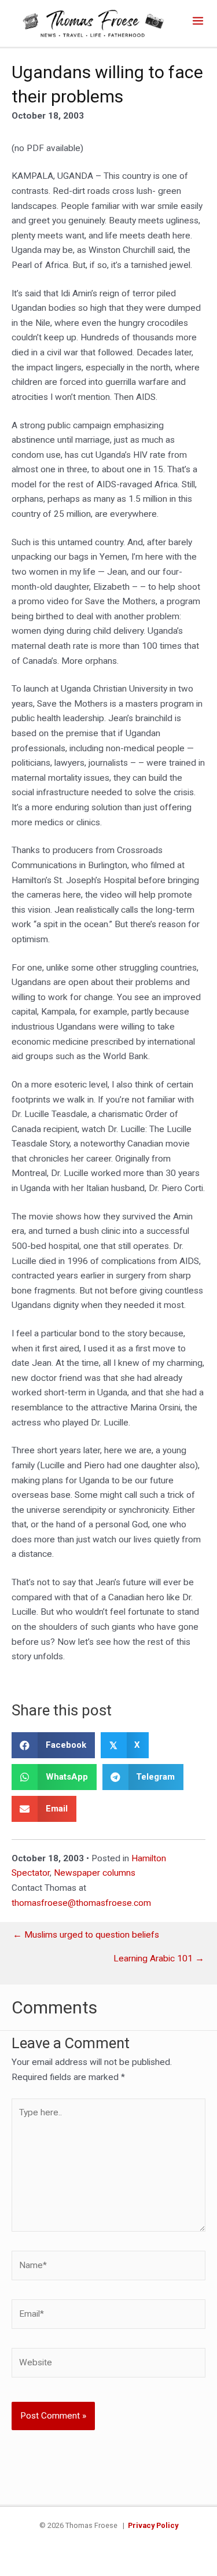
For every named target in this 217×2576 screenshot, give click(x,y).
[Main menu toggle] (198, 21)
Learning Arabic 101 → (159, 1959)
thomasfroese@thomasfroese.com (81, 1903)
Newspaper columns (95, 1873)
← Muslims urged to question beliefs (86, 1935)
